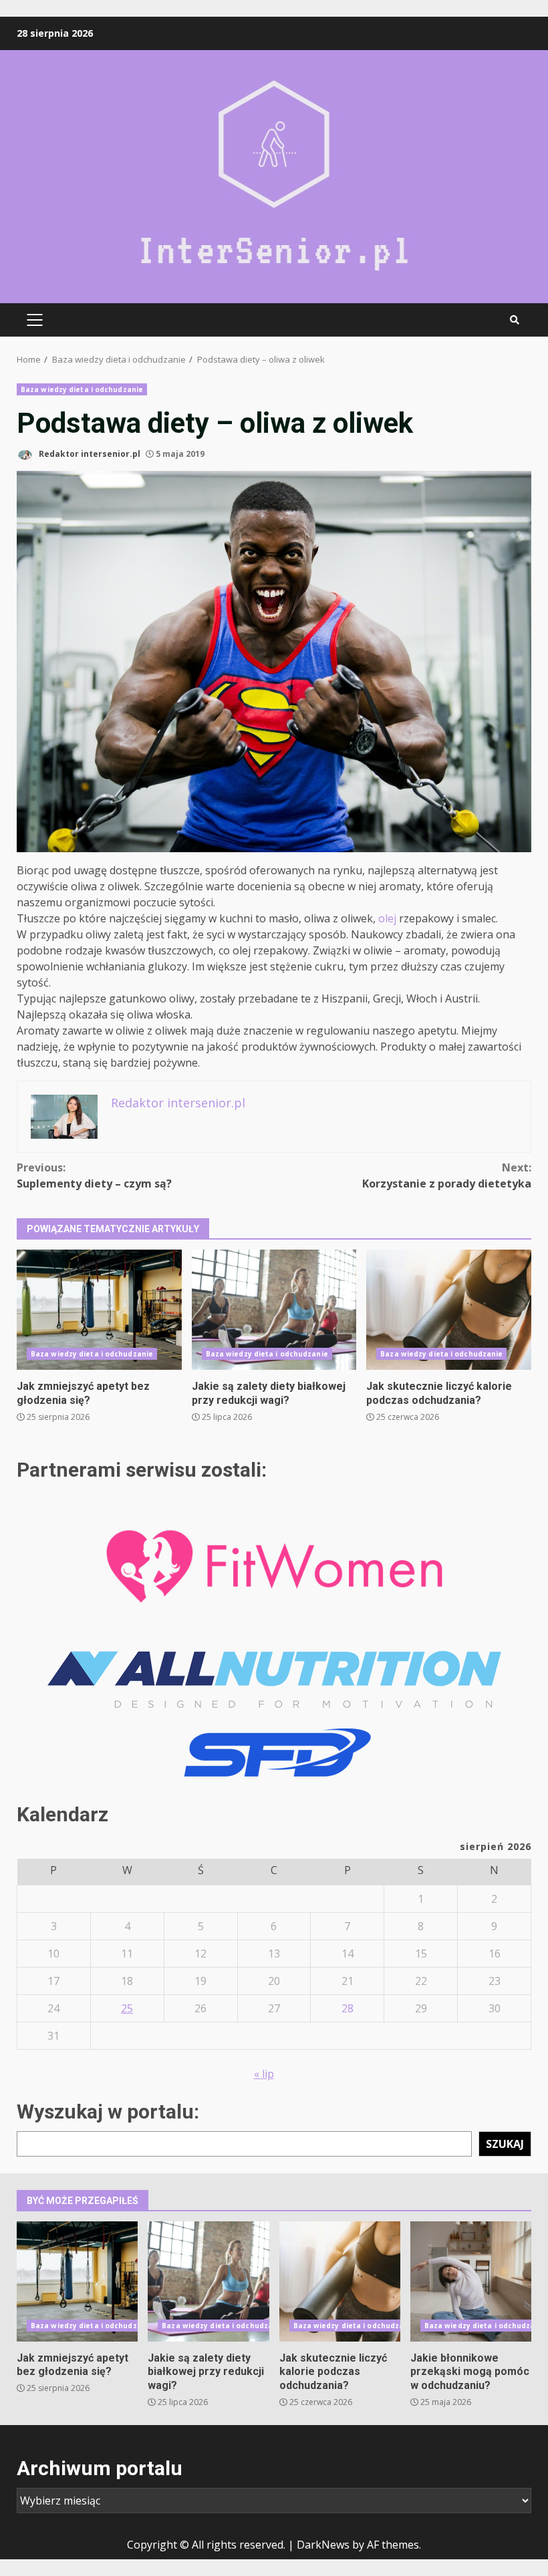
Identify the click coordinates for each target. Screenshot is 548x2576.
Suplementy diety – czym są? (94, 1175)
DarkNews (323, 2545)
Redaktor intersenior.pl (89, 454)
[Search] (515, 320)
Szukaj (505, 2144)
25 (127, 2008)
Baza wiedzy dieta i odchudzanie (82, 389)
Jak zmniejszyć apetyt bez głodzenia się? (99, 1310)
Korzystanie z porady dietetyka (447, 1175)
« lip (264, 2074)
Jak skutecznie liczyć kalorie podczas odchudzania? (449, 1310)
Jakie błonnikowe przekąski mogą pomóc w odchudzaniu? (471, 2281)
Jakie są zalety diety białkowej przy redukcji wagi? (274, 1310)
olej (387, 918)
